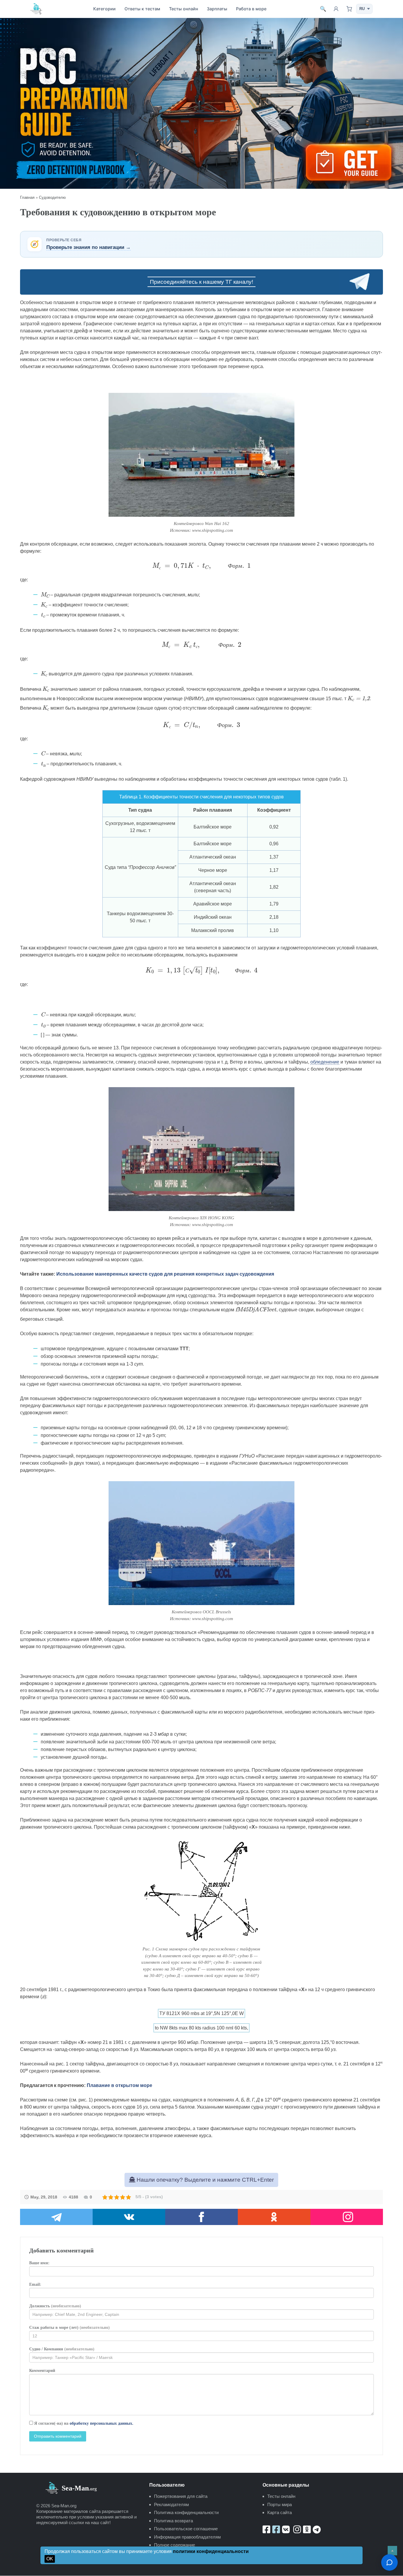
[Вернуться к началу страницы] (392, 2551)
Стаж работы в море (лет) (69, 2328)
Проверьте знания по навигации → (89, 247)
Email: (35, 2284)
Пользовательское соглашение (186, 2529)
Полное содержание (175, 2545)
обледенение (325, 1062)
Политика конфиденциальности (186, 2512)
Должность (55, 2306)
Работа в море (251, 9)
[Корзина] (349, 9)
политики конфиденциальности (211, 2551)
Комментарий (42, 2371)
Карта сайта (280, 2512)
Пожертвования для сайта (181, 2496)
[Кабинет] (336, 9)
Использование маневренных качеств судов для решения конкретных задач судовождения (165, 1274)
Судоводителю (52, 197)
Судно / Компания (62, 2349)
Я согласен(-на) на (83, 2423)
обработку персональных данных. (101, 2423)
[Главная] (36, 9)
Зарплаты (217, 9)
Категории (104, 9)
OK (50, 2559)
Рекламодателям (171, 2504)
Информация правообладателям (187, 2537)
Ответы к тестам (142, 9)
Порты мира (280, 2504)
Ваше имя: (39, 2263)
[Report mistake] (389, 2562)
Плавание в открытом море (119, 2085)
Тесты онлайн (184, 9)
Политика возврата (173, 2521)
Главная (27, 197)
